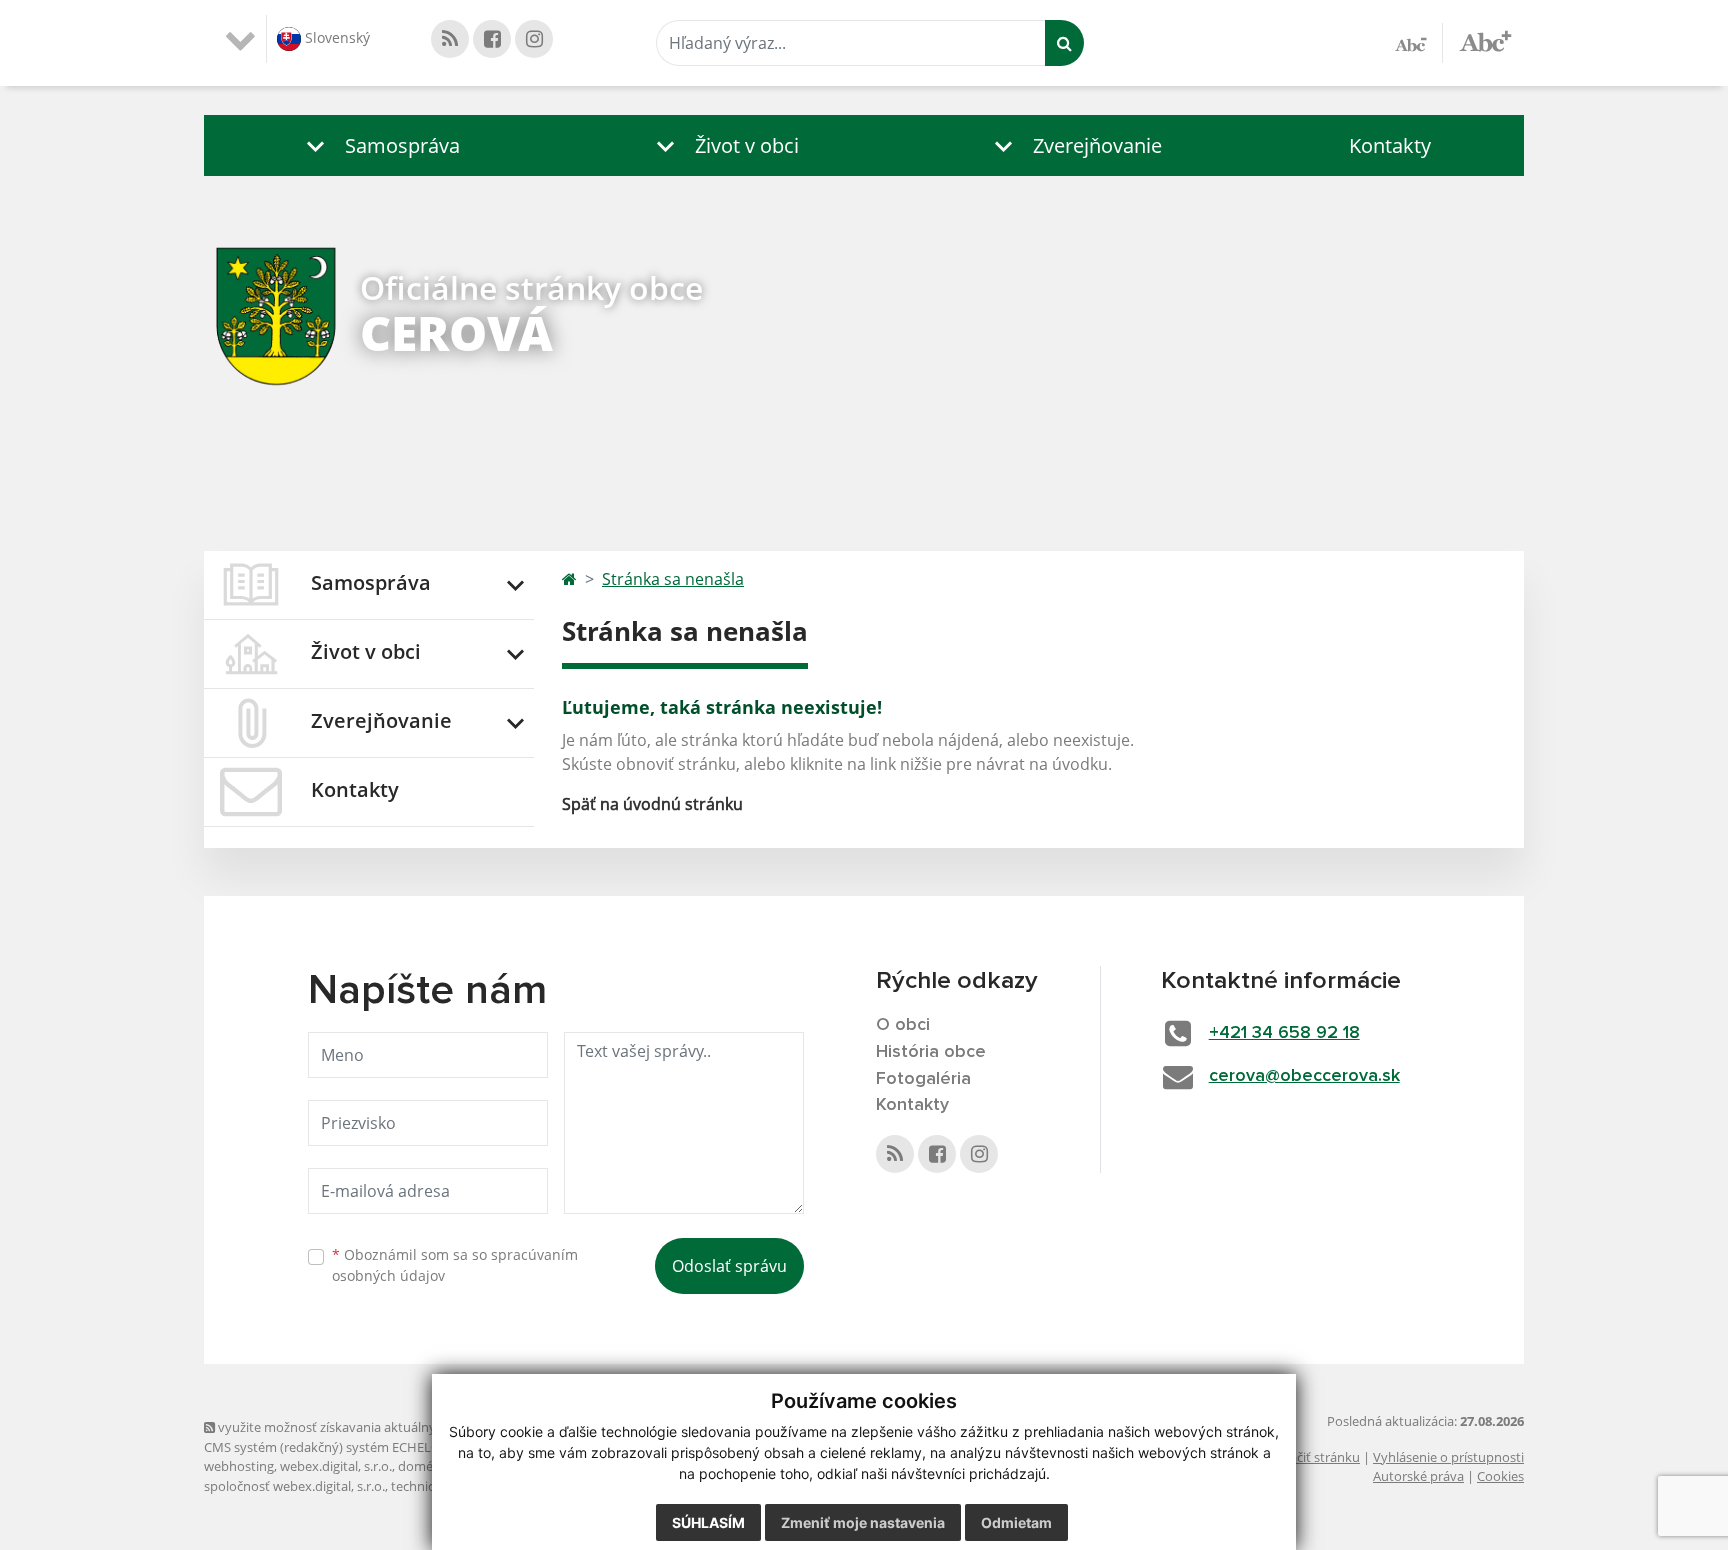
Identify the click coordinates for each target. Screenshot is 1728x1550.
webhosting (239, 1466)
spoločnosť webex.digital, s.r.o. (294, 1486)
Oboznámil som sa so (455, 1265)
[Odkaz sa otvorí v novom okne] (450, 39)
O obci (903, 1025)
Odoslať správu (729, 1266)
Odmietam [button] (1016, 1522)
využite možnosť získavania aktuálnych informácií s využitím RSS (407, 1427)
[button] (379, 145)
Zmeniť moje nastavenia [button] (863, 1522)
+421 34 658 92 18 (1284, 1033)
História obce (931, 1052)
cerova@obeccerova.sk (1304, 1076)
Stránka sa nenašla (673, 579)
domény (422, 1466)
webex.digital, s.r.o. (336, 1466)
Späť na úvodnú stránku (652, 804)
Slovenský (335, 37)
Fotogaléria (923, 1079)
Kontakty (1390, 145)
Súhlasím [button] (708, 1522)
